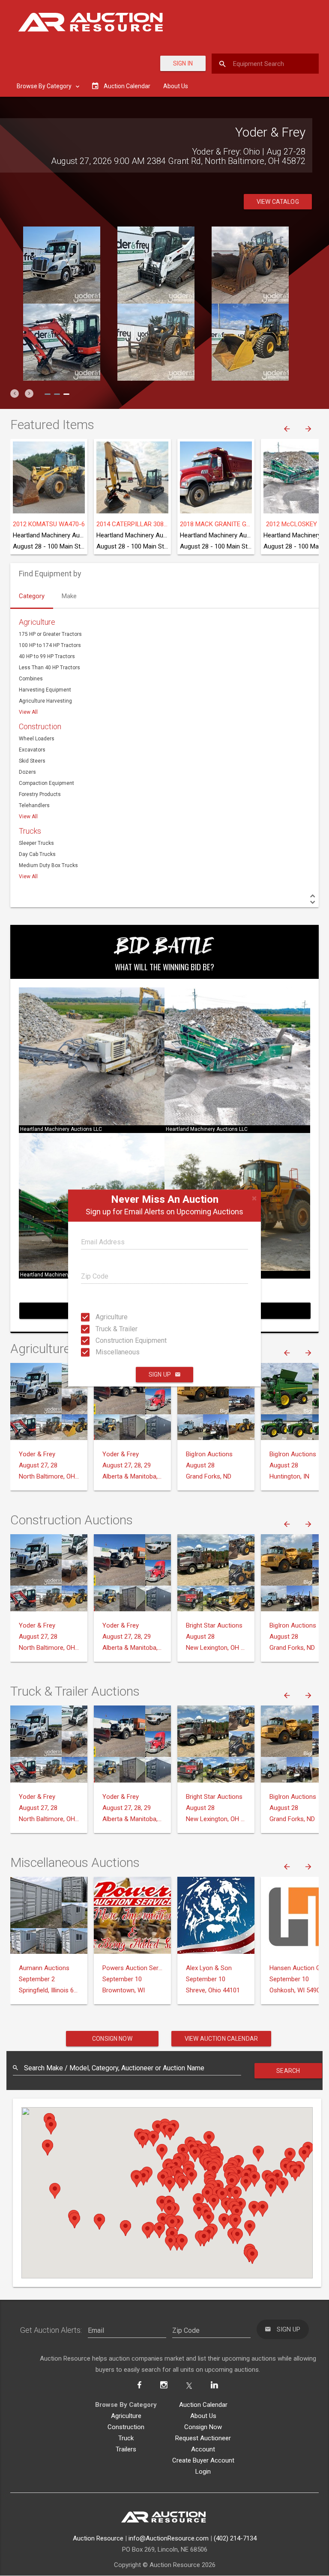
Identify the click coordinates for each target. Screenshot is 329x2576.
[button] (15, 394)
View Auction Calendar (221, 2039)
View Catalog (278, 202)
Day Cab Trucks (37, 854)
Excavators (32, 750)
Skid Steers (32, 761)
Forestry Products (40, 794)
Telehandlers (34, 805)
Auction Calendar (203, 2405)
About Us (176, 86)
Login (203, 2472)
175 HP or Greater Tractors (50, 634)
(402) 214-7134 (235, 2538)
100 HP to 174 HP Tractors (50, 645)
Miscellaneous (103, 1352)
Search (288, 2071)
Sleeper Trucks (36, 843)
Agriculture (103, 1317)
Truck (126, 2438)
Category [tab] (32, 596)
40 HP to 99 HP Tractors (47, 656)
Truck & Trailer (103, 1328)
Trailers (126, 2449)
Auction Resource (98, 2538)
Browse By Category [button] (45, 86)
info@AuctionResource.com (169, 2538)
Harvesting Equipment (45, 690)
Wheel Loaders (37, 739)
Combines (31, 679)
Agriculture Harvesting (45, 701)
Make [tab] (69, 596)
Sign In (183, 63)
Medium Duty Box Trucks (48, 865)
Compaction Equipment (46, 783)
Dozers (27, 772)
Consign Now (112, 2039)
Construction (40, 726)
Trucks (30, 831)
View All (28, 712)
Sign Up (160, 1374)
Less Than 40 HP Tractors (49, 668)
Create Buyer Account (203, 2460)
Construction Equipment (103, 1340)
